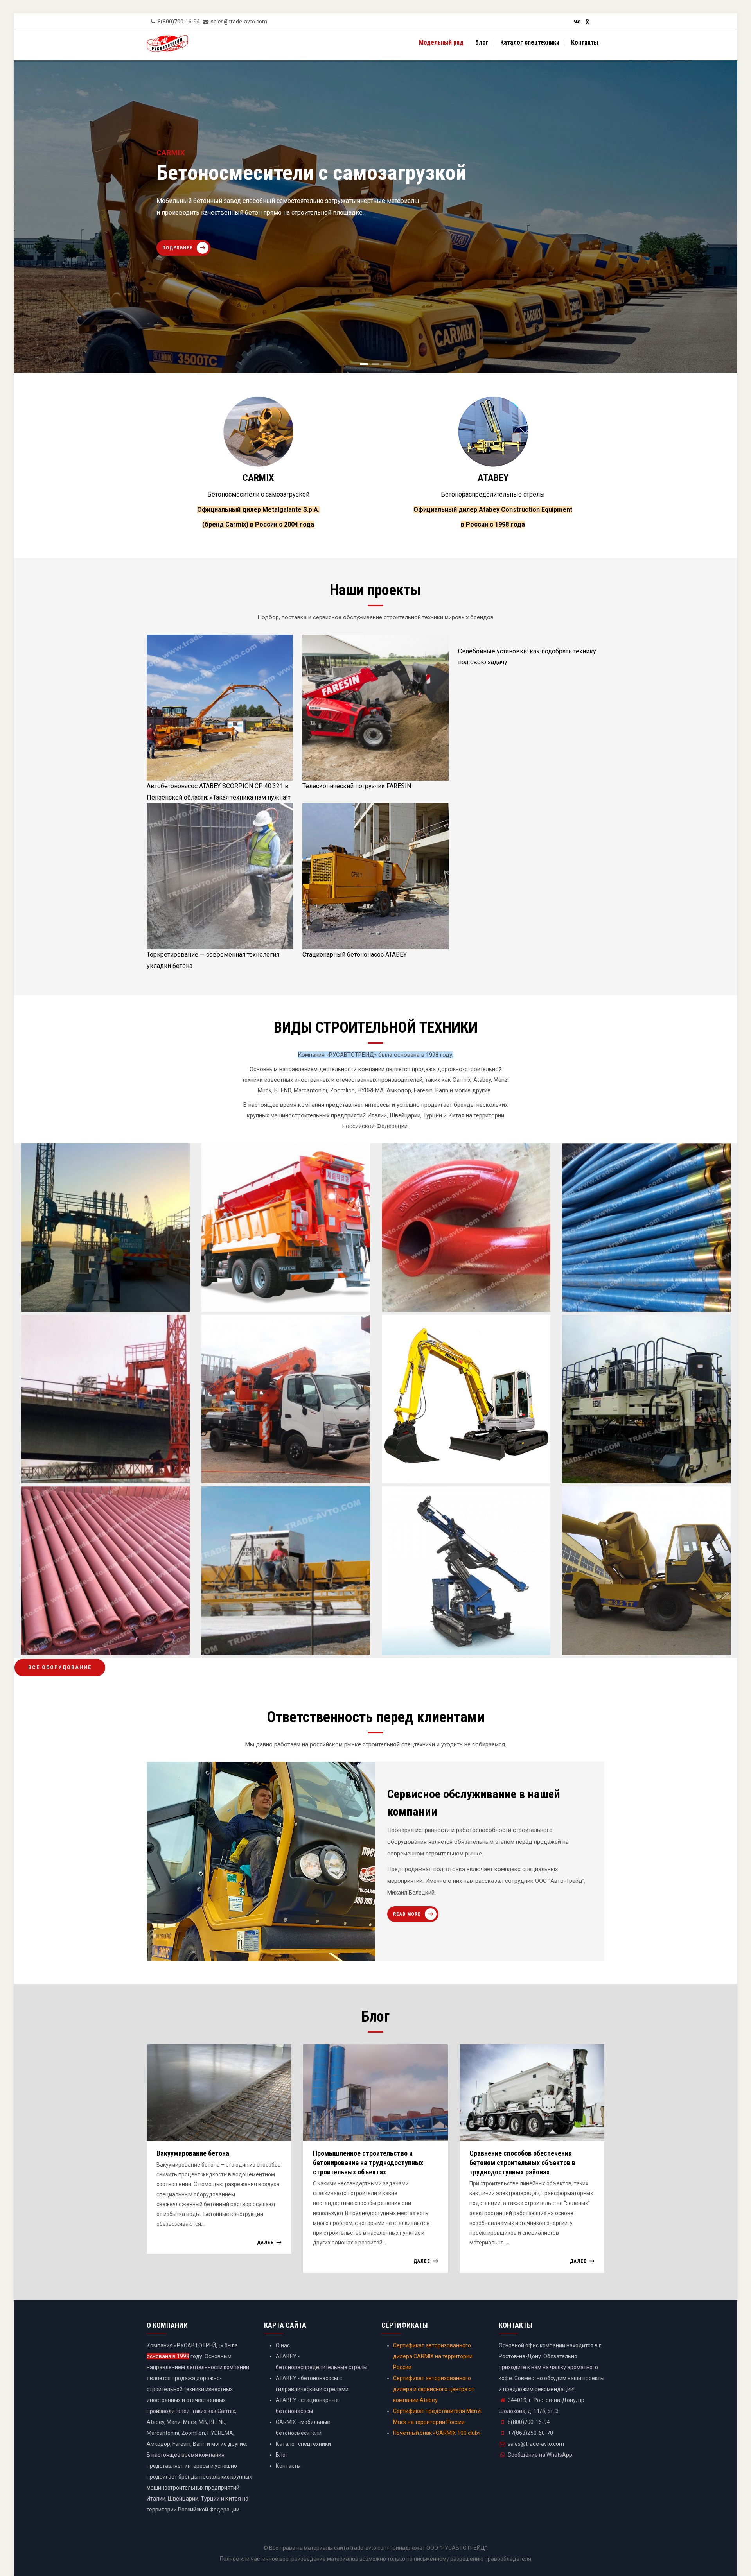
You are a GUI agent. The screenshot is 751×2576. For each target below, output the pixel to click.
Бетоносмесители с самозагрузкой (258, 494)
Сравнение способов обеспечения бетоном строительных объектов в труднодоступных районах (522, 2163)
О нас (283, 2345)
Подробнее (178, 242)
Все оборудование (60, 1667)
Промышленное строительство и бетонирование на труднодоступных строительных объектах (368, 2163)
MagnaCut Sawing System (251, 1641)
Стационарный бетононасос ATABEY (355, 955)
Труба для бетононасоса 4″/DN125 (84, 1641)
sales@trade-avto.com (536, 2444)
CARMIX (258, 478)
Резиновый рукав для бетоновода (625, 1297)
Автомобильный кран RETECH (258, 1469)
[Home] (167, 45)
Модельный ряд (441, 42)
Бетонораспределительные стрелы (493, 494)
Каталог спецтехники (530, 42)
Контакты (585, 42)
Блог (482, 42)
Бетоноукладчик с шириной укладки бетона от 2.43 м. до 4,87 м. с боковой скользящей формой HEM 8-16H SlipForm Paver (644, 1458)
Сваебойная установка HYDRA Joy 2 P (450, 1641)
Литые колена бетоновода (434, 1297)
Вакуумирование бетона (193, 2153)
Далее (265, 2243)
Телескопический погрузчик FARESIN (357, 786)
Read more (407, 1914)
